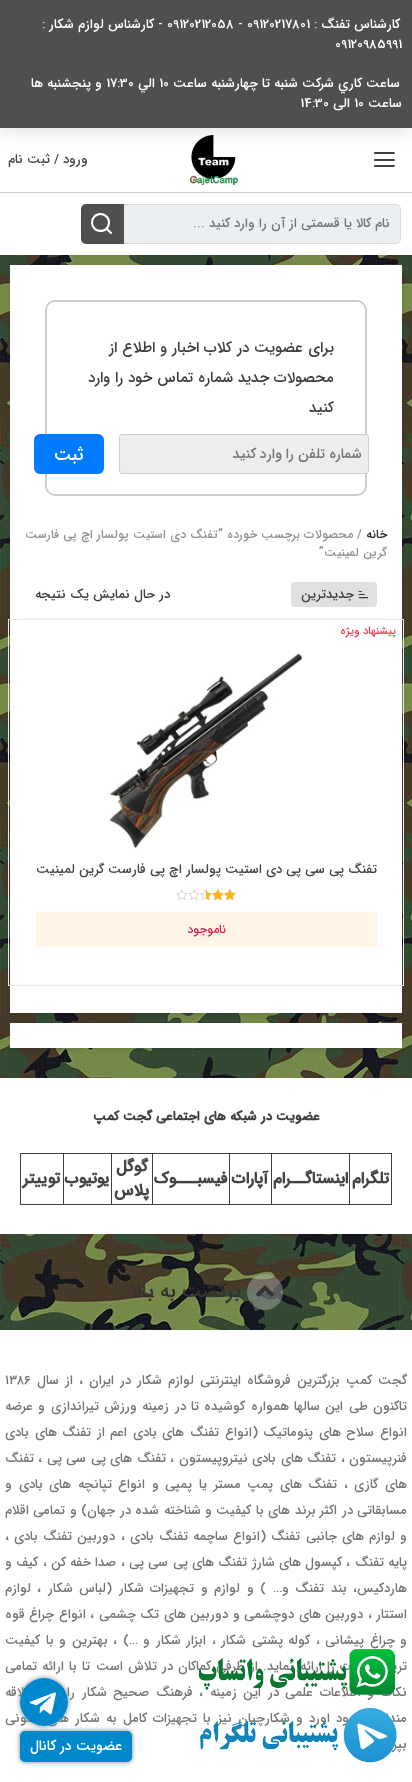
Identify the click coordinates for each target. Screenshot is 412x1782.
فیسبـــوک (191, 1178)
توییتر (41, 1178)
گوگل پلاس (131, 1178)
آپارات (250, 1178)
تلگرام (370, 1178)
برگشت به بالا (188, 1291)
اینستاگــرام (310, 1178)
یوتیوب (87, 1178)
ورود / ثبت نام (48, 159)
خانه (376, 534)
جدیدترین (327, 594)
